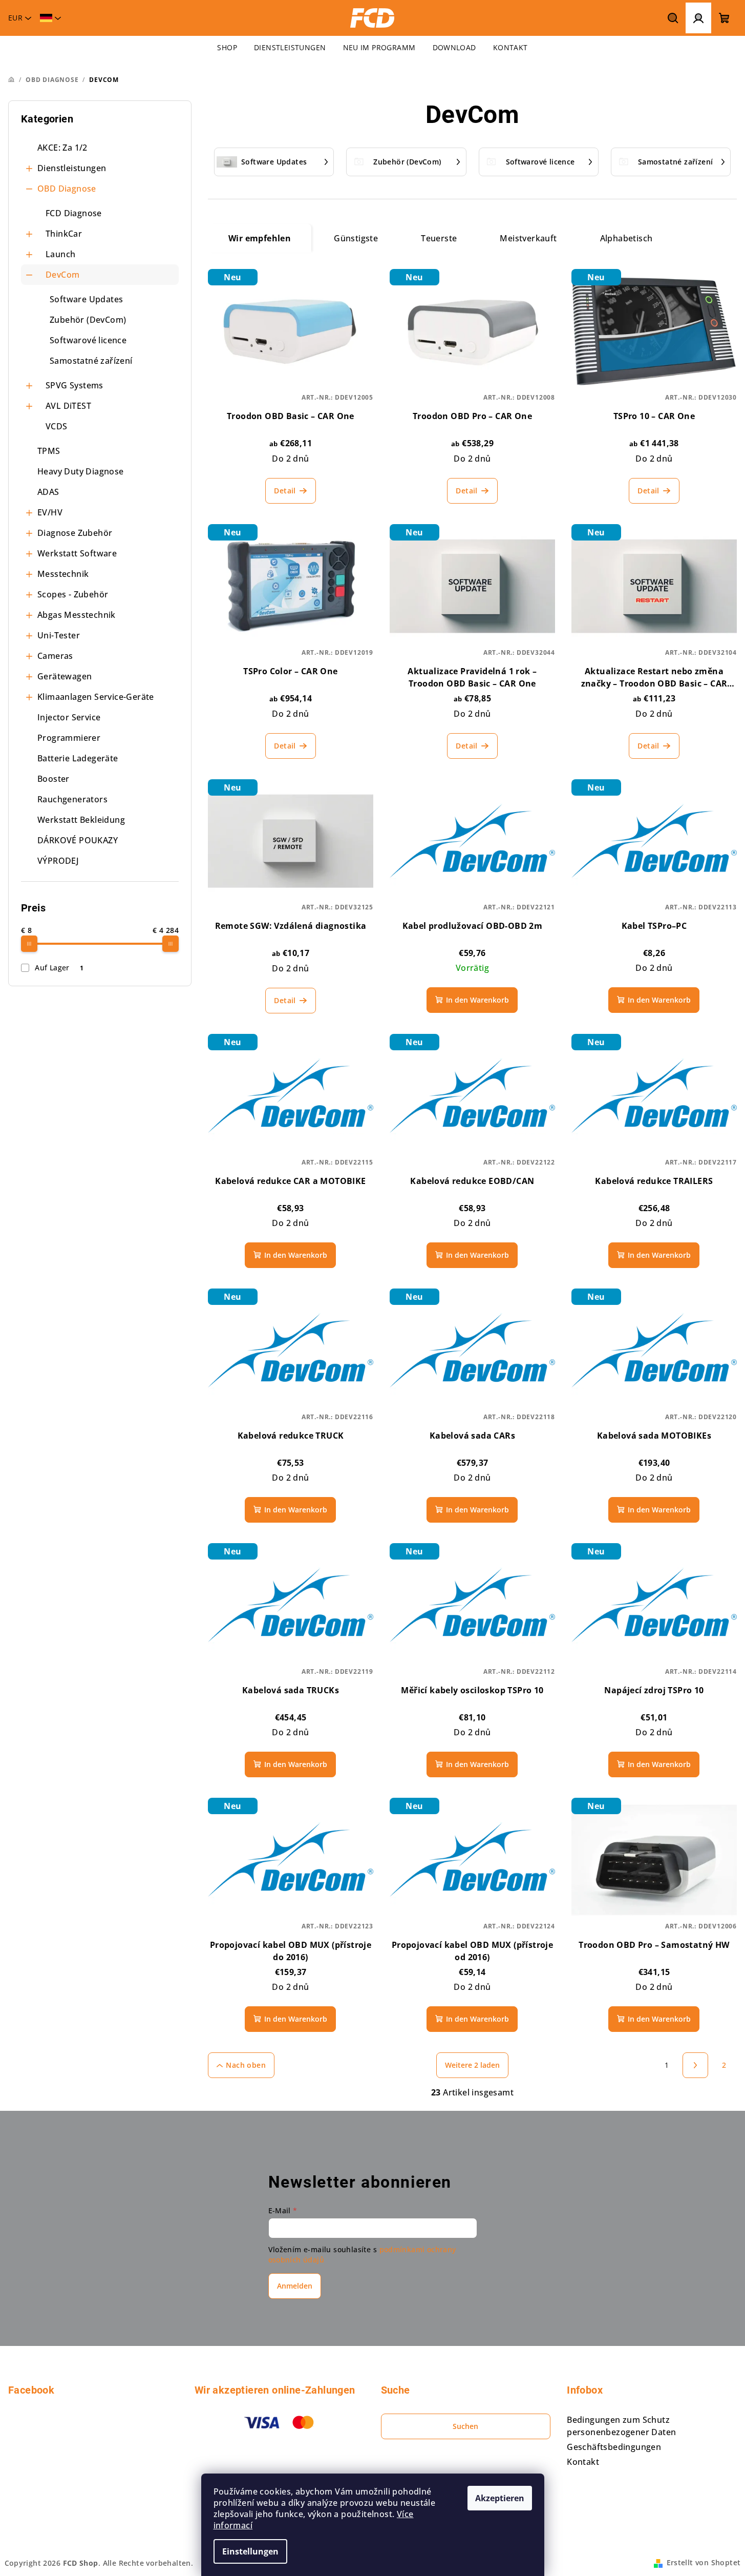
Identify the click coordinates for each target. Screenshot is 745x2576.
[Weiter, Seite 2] (695, 2065)
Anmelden (295, 2286)
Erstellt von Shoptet (704, 2562)
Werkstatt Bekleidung (81, 820)
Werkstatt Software (77, 553)
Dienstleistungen (72, 168)
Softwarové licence (88, 340)
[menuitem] (227, 48)
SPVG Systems (74, 385)
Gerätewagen (65, 676)
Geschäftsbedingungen (614, 2447)
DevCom (62, 275)
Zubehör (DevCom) (88, 320)
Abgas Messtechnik (77, 615)
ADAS (48, 492)
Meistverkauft (528, 238)
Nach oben (246, 2065)
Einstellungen (250, 2551)
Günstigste (356, 238)
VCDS (57, 426)
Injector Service (69, 717)
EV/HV (50, 512)
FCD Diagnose (74, 213)
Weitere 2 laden (472, 2065)
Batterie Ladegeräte (78, 758)
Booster (54, 779)
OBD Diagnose (67, 189)
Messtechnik (63, 574)
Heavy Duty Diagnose (81, 471)
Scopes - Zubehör (73, 594)
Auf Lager (59, 968)
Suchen (465, 2426)
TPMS (49, 451)
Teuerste (439, 238)
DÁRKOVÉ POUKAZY (78, 840)
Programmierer (69, 738)
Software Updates (86, 299)
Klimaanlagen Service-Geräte (96, 697)
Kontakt (583, 2462)
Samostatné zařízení (91, 361)
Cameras (55, 656)
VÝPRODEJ (58, 861)
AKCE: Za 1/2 (62, 148)
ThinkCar (64, 234)
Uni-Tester (59, 635)
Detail (285, 491)
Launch (60, 254)
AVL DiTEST (68, 406)
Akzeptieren (500, 2498)
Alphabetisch (626, 238)
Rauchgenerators (72, 799)
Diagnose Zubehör (75, 533)
